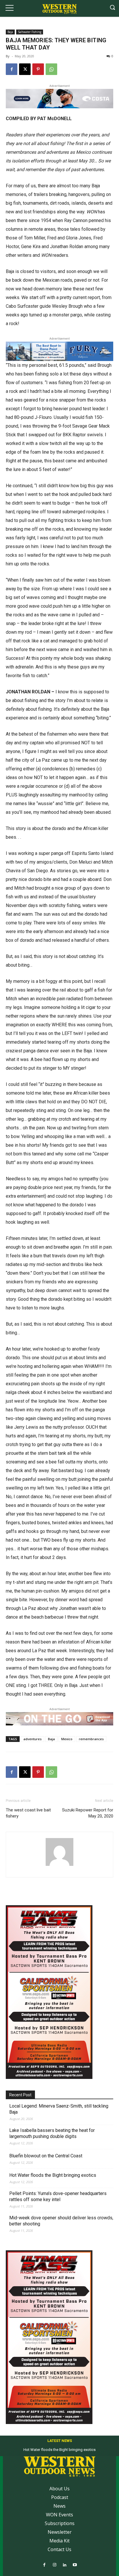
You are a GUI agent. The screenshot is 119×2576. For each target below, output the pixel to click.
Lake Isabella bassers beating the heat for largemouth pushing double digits (52, 2133)
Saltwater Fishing (30, 32)
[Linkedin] (65, 2565)
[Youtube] (75, 2565)
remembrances (91, 1739)
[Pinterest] (38, 69)
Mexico (67, 1739)
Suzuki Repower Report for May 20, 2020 (88, 1813)
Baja (10, 32)
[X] (25, 69)
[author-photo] (59, 1866)
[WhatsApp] (51, 69)
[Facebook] (12, 69)
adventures (32, 1739)
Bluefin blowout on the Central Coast (46, 2156)
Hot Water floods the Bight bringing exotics (53, 2175)
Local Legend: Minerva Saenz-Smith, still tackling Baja (59, 2109)
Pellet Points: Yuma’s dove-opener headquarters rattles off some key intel (58, 2196)
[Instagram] (54, 2565)
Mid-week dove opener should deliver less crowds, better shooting (61, 2221)
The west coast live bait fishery (28, 1813)
